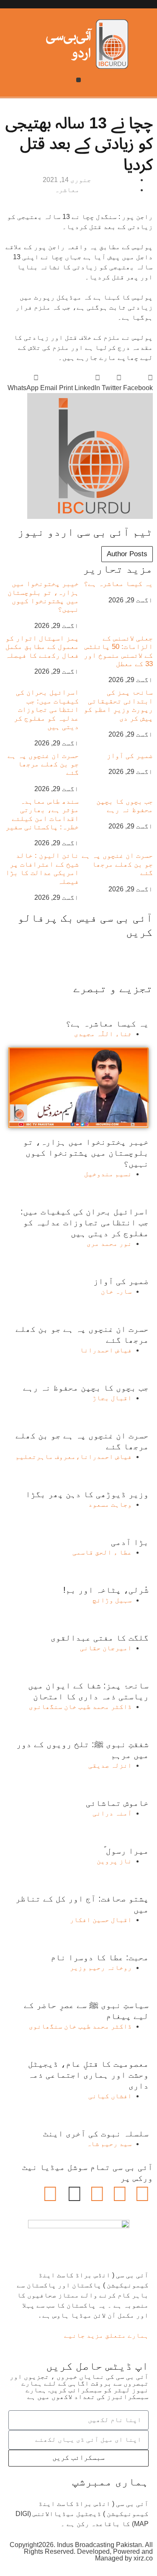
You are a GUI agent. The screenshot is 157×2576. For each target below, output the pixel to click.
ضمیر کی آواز (130, 756)
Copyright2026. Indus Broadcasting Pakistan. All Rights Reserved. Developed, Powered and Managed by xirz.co (81, 2551)
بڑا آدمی (130, 1542)
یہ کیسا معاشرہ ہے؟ (118, 584)
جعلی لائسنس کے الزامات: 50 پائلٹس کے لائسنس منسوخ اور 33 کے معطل (118, 651)
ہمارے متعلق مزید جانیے (106, 2335)
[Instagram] (50, 2194)
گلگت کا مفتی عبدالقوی (100, 1638)
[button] (78, 80)
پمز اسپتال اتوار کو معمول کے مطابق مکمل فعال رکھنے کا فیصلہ (42, 647)
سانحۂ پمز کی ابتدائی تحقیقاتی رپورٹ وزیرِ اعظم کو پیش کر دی (118, 705)
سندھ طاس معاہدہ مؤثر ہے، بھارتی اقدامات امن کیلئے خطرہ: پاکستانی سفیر (42, 814)
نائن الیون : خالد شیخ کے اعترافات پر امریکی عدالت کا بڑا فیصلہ (42, 868)
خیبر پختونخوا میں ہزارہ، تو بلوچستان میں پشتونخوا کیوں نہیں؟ (43, 596)
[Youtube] (97, 2194)
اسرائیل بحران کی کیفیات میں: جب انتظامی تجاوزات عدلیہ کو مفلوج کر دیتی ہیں (46, 710)
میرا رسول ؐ (126, 1851)
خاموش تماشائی (117, 1803)
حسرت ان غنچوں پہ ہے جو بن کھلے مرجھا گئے (43, 764)
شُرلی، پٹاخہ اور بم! (106, 1590)
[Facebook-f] (142, 2194)
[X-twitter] (120, 2194)
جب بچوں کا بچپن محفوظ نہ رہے (125, 806)
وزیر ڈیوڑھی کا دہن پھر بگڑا (87, 1494)
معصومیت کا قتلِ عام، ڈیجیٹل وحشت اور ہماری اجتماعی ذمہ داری (88, 2075)
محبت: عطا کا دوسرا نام (100, 1957)
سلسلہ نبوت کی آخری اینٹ (96, 2133)
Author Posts (127, 554)
